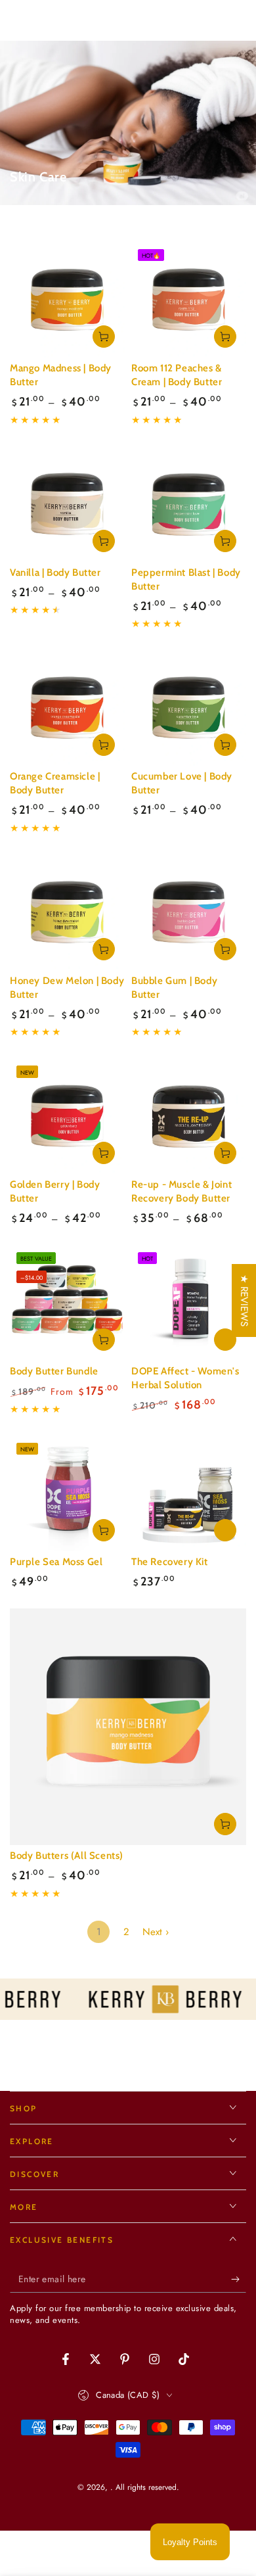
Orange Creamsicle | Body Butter (55, 783)
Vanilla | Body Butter (55, 573)
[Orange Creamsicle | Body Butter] (67, 708)
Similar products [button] (225, 1340)
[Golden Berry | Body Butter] (67, 1116)
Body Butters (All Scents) (67, 1856)
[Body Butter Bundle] (67, 1303)
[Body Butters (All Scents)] (128, 1727)
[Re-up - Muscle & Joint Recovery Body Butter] (189, 1116)
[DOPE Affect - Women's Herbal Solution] (189, 1303)
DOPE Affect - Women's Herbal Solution (185, 1378)
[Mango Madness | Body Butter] (67, 300)
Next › (156, 1932)
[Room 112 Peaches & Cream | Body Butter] (189, 300)
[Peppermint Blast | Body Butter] (189, 504)
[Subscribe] (239, 2280)
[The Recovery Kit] (189, 1494)
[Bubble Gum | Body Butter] (189, 913)
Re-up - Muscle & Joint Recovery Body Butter (181, 1191)
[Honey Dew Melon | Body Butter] (67, 913)
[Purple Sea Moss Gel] (67, 1494)
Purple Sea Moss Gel (56, 1562)
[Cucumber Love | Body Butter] (189, 708)
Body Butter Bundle (54, 1371)
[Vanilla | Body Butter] (67, 504)
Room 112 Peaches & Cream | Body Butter (177, 375)
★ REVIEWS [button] (244, 1300)
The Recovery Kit (170, 1562)
